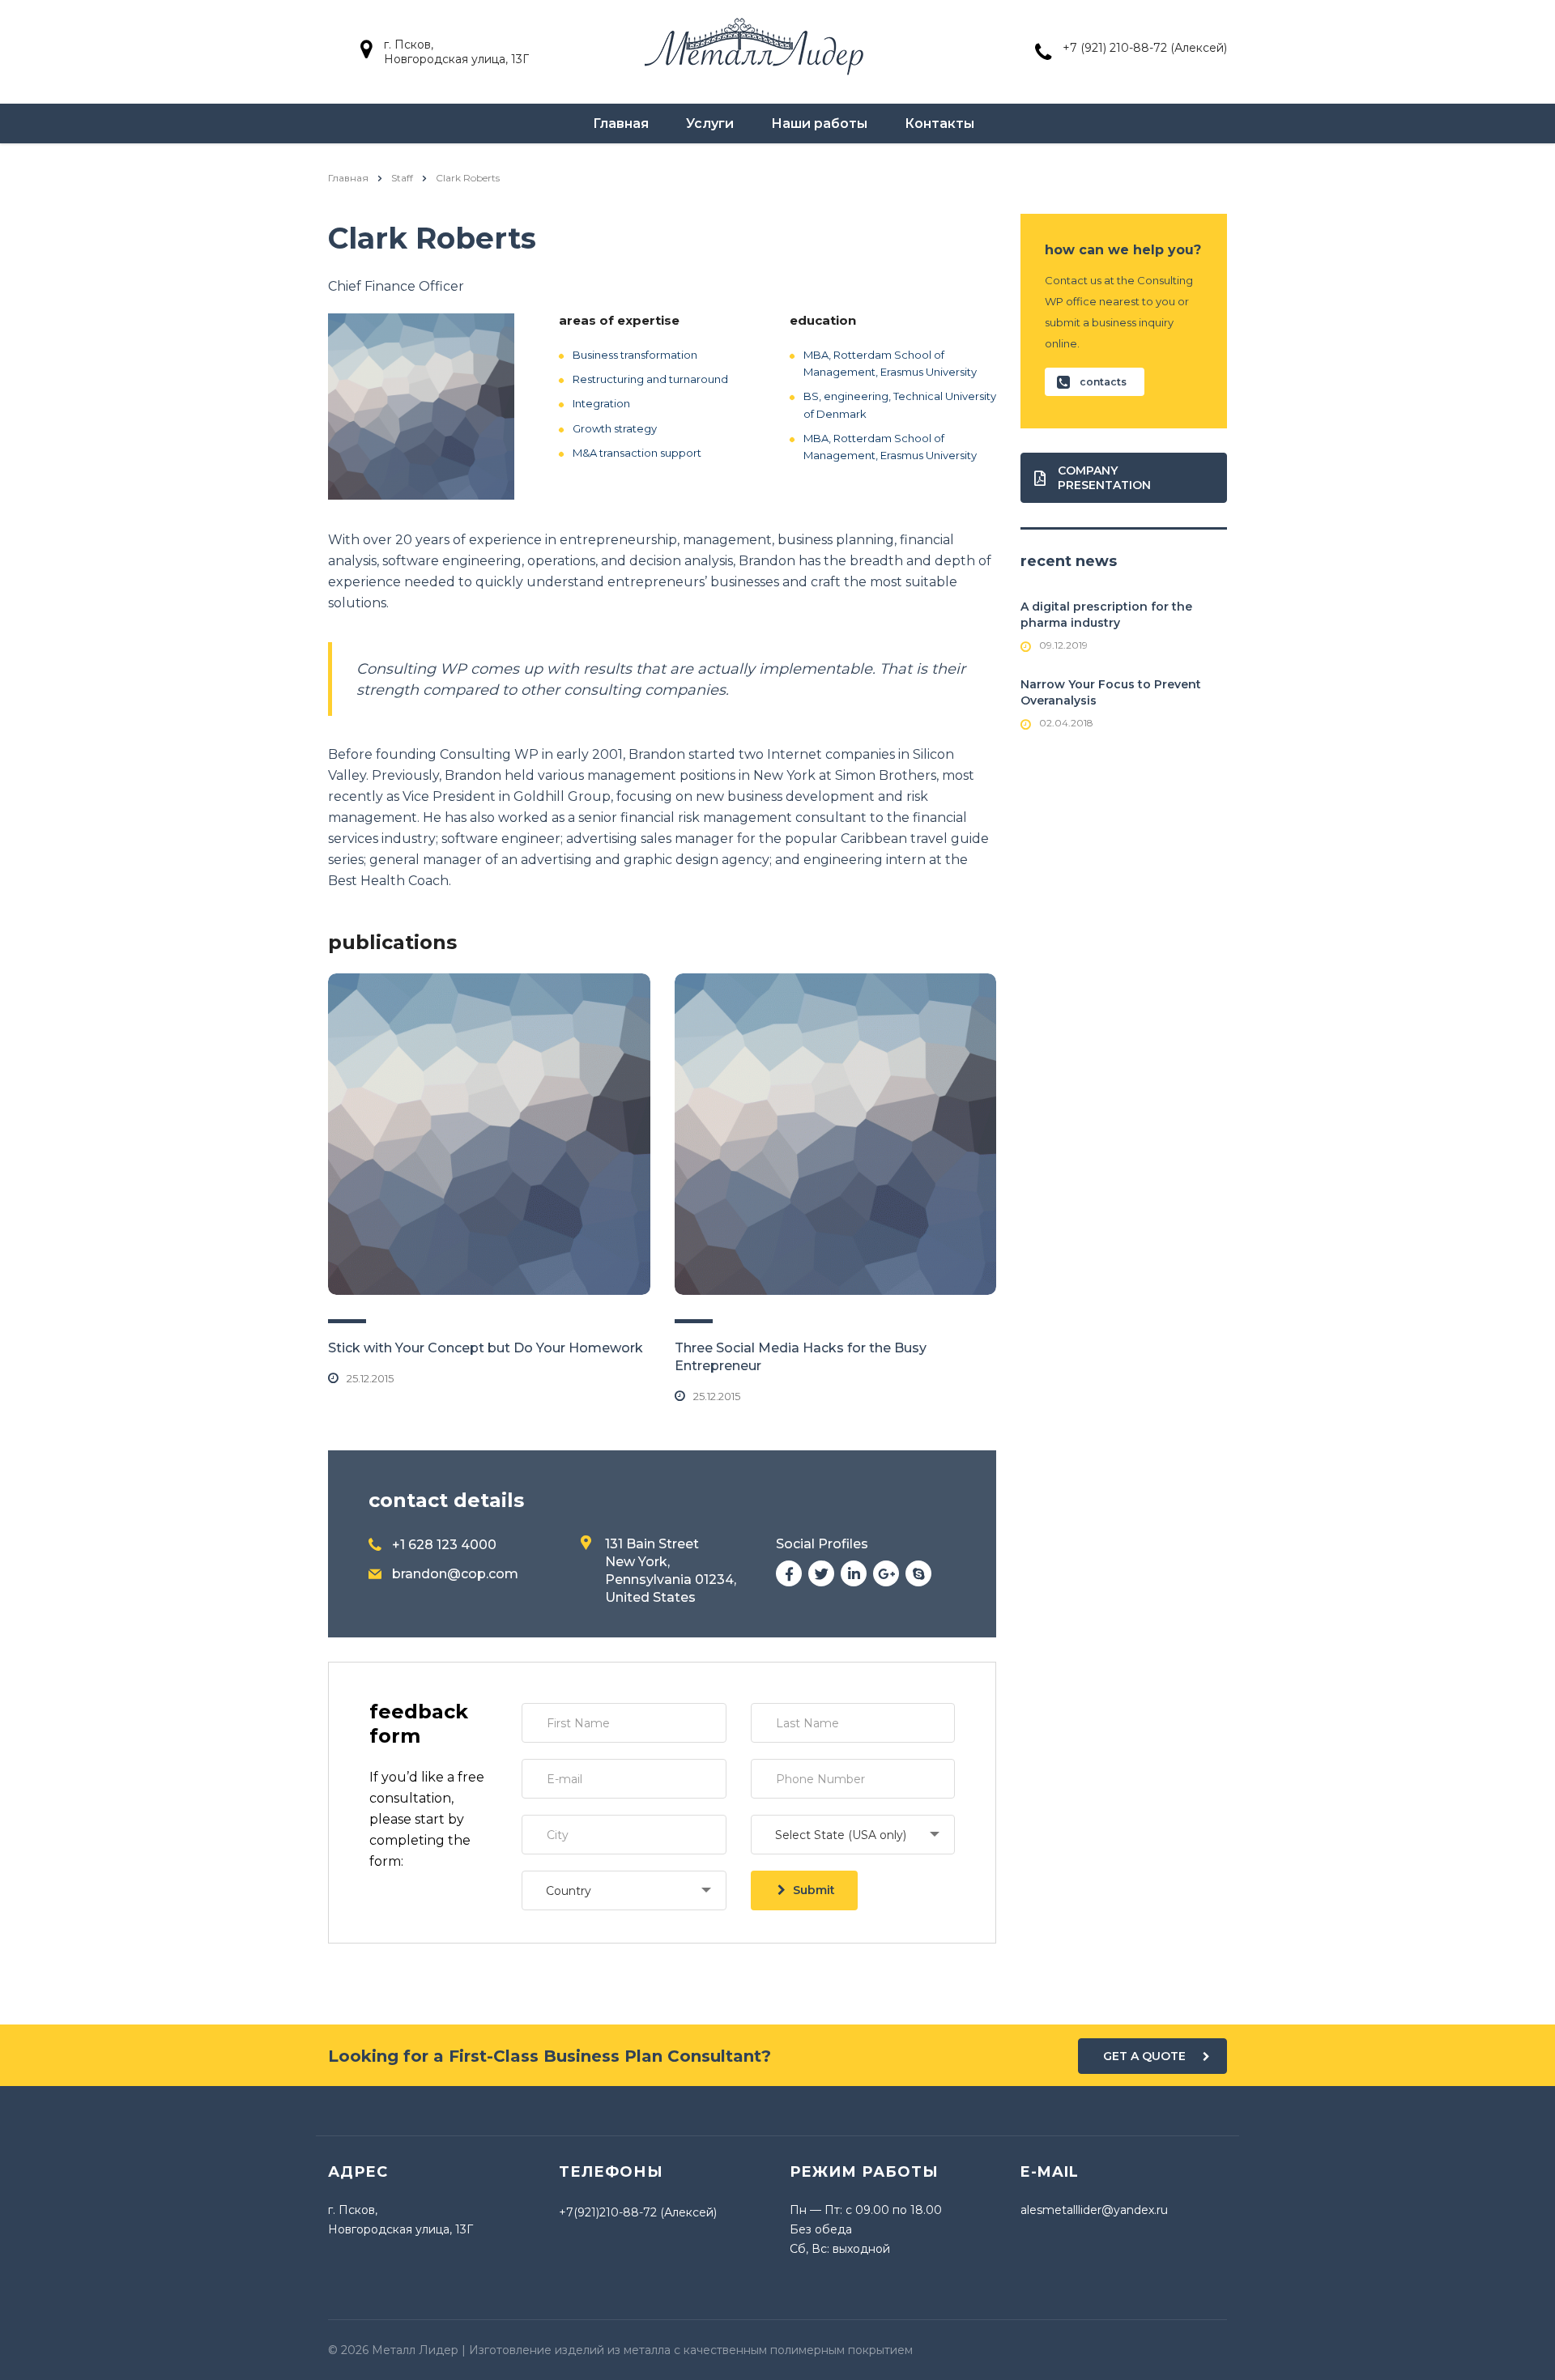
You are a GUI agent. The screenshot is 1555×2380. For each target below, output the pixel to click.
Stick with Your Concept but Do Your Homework (486, 1348)
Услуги (710, 123)
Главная (621, 123)
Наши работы (819, 123)
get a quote (1144, 2056)
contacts (1103, 382)
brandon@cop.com (455, 1574)
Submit (814, 1890)
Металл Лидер (415, 2350)
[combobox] (853, 1835)
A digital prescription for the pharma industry (1106, 615)
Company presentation (1104, 478)
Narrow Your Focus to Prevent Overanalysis (1111, 692)
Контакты (939, 123)
